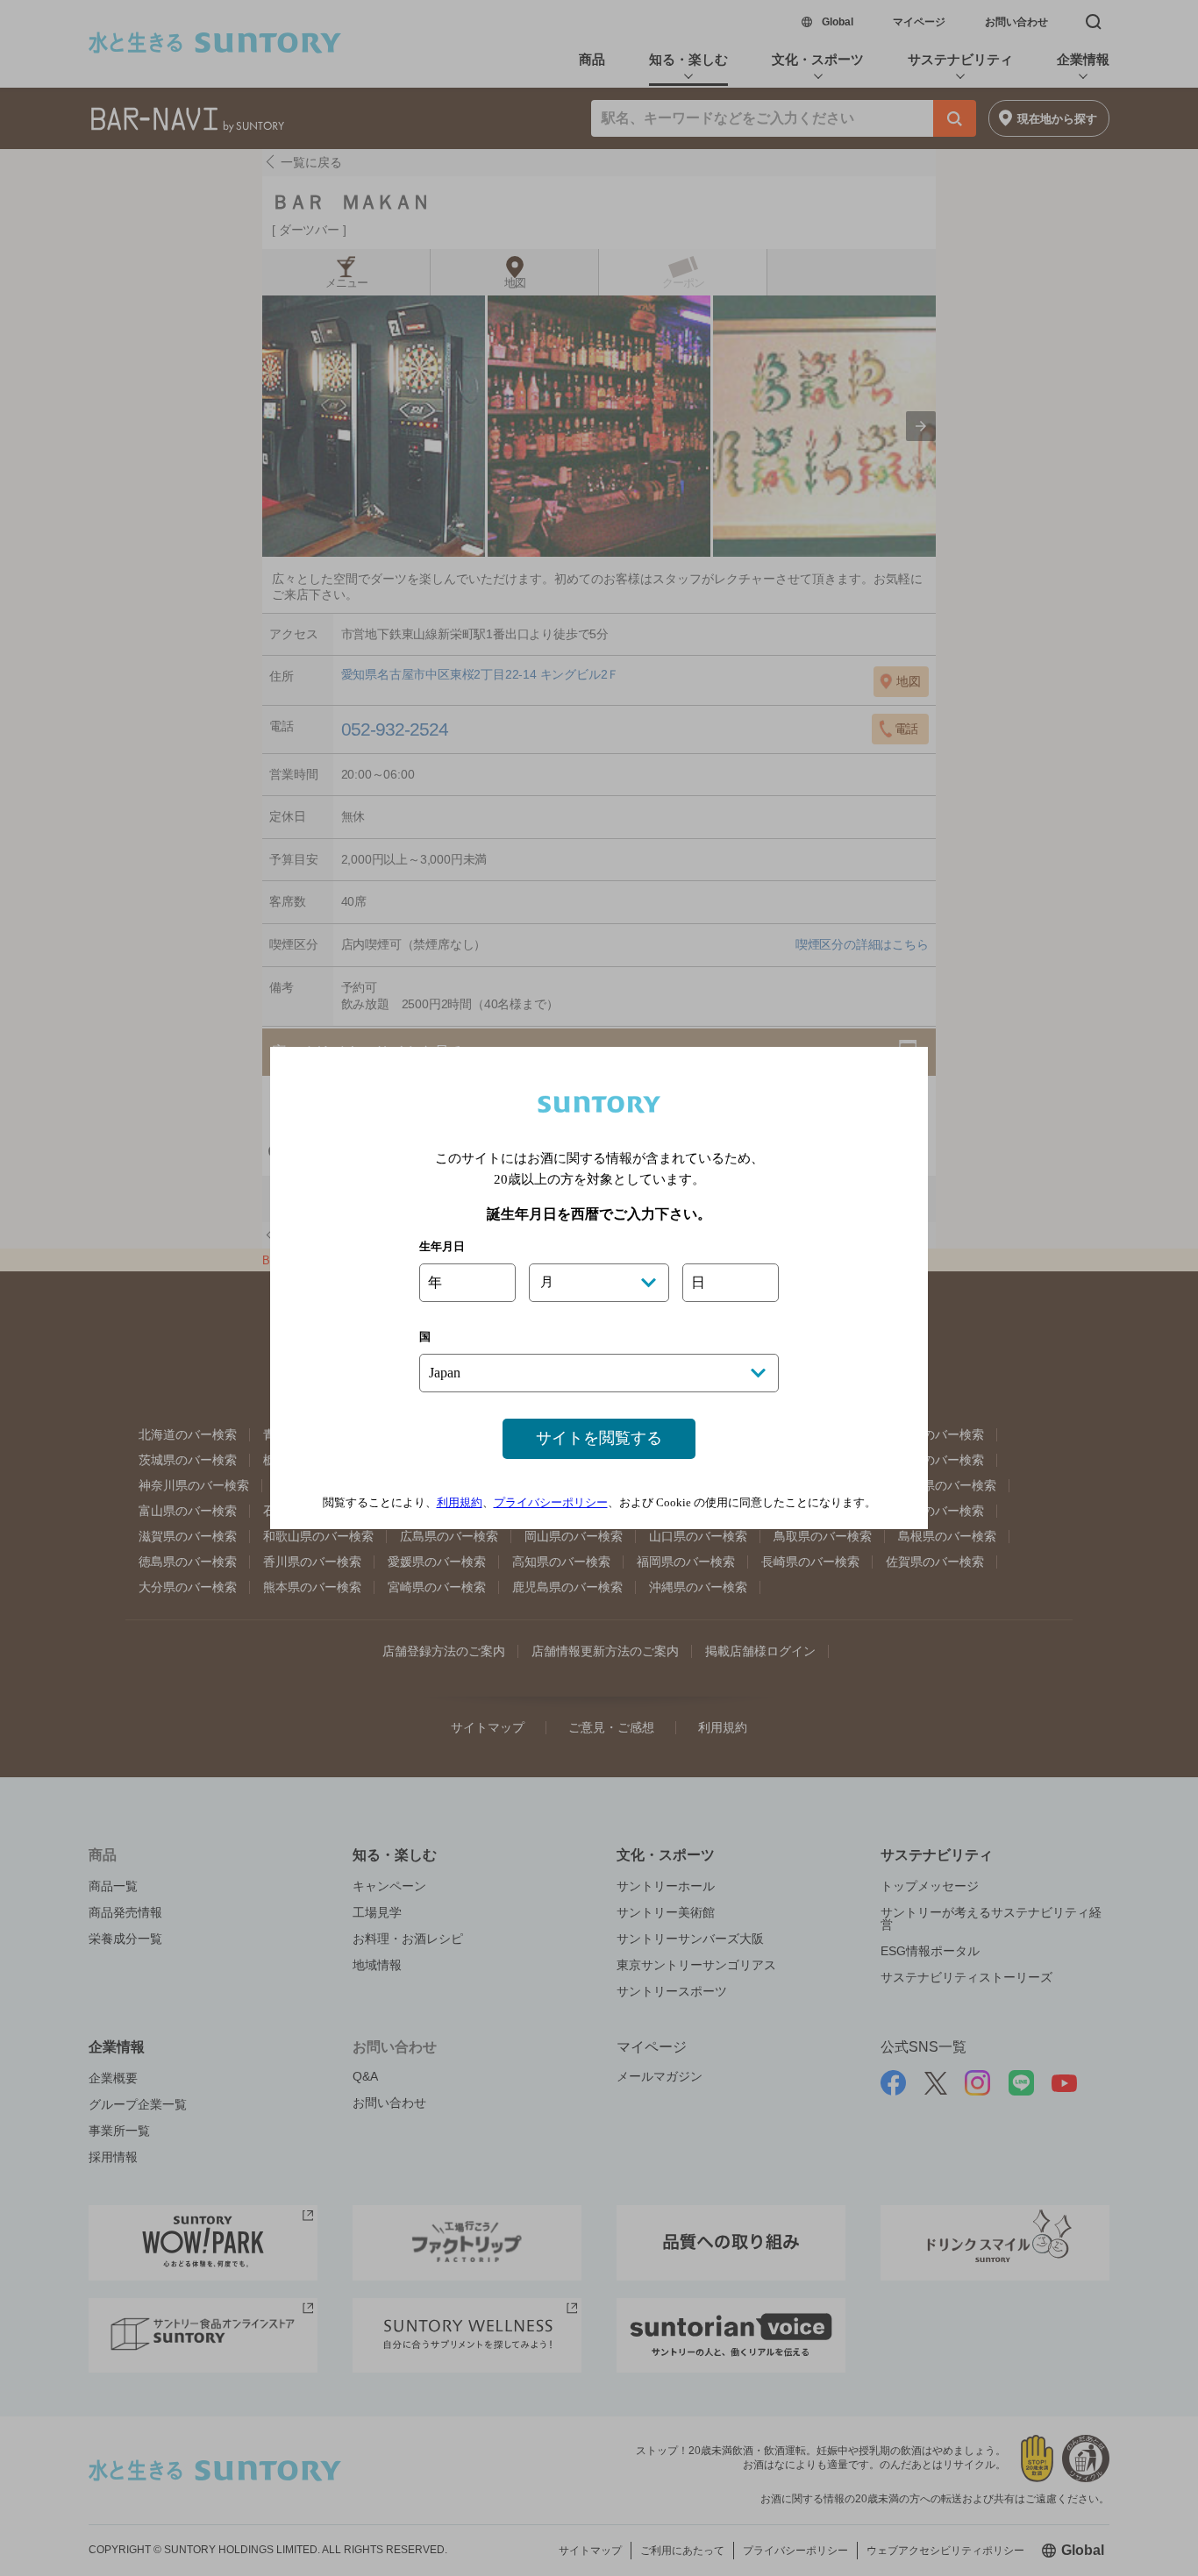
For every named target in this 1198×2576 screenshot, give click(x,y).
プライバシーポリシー (551, 1502)
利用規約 (460, 1502)
